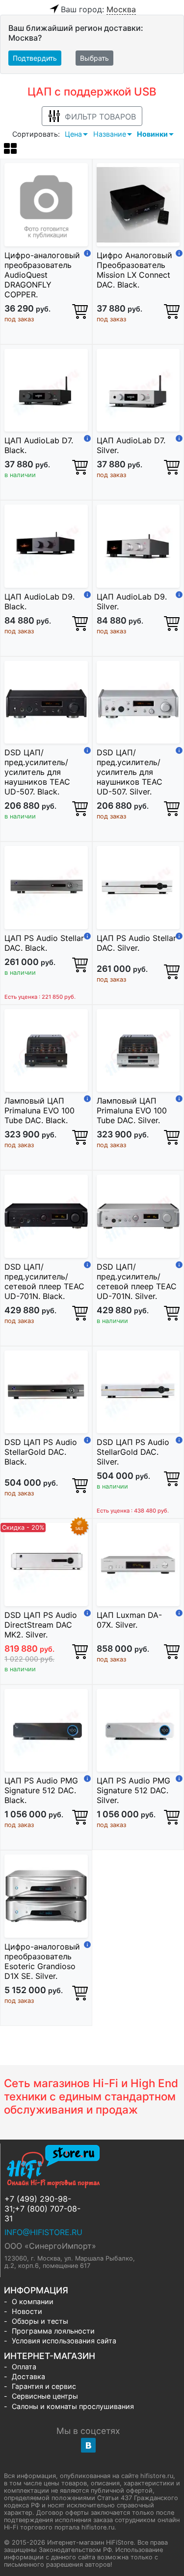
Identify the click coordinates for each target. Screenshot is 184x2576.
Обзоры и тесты (40, 2321)
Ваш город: (98, 9)
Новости (27, 2311)
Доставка (28, 2376)
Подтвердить (35, 58)
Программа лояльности (53, 2331)
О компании (33, 2301)
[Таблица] (10, 150)
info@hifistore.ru (43, 2232)
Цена (73, 134)
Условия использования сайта (64, 2341)
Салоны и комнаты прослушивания (73, 2406)
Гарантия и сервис (44, 2386)
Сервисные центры (45, 2396)
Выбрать (94, 58)
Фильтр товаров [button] (100, 117)
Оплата (24, 2367)
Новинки (152, 134)
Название (110, 134)
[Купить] (80, 311)
